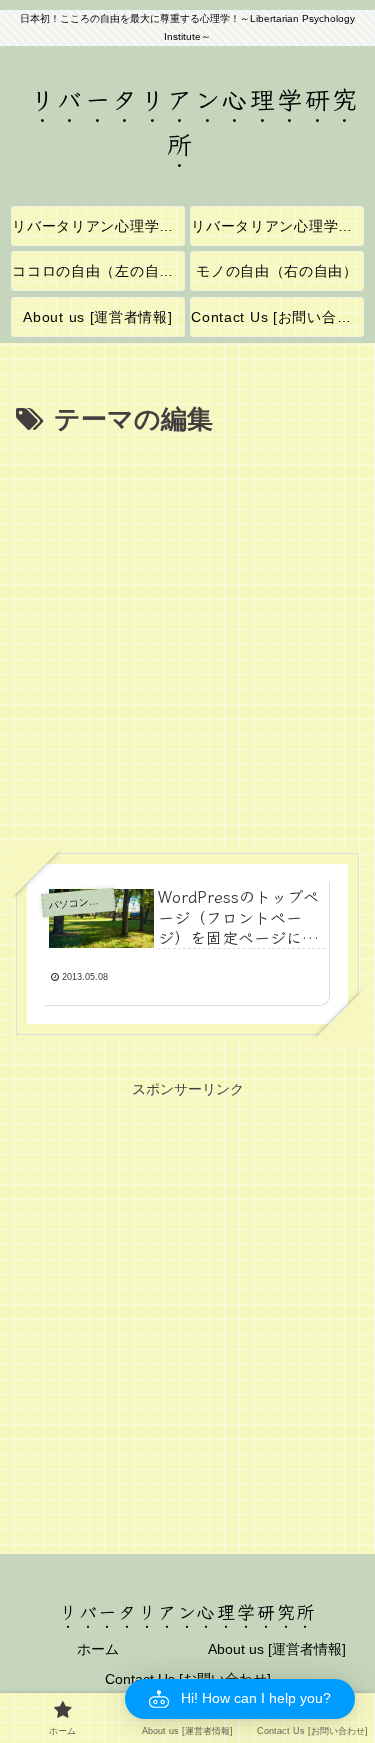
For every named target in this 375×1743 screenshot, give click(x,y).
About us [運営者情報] (277, 1649)
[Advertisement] (187, 639)
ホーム (98, 1649)
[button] (240, 1699)
